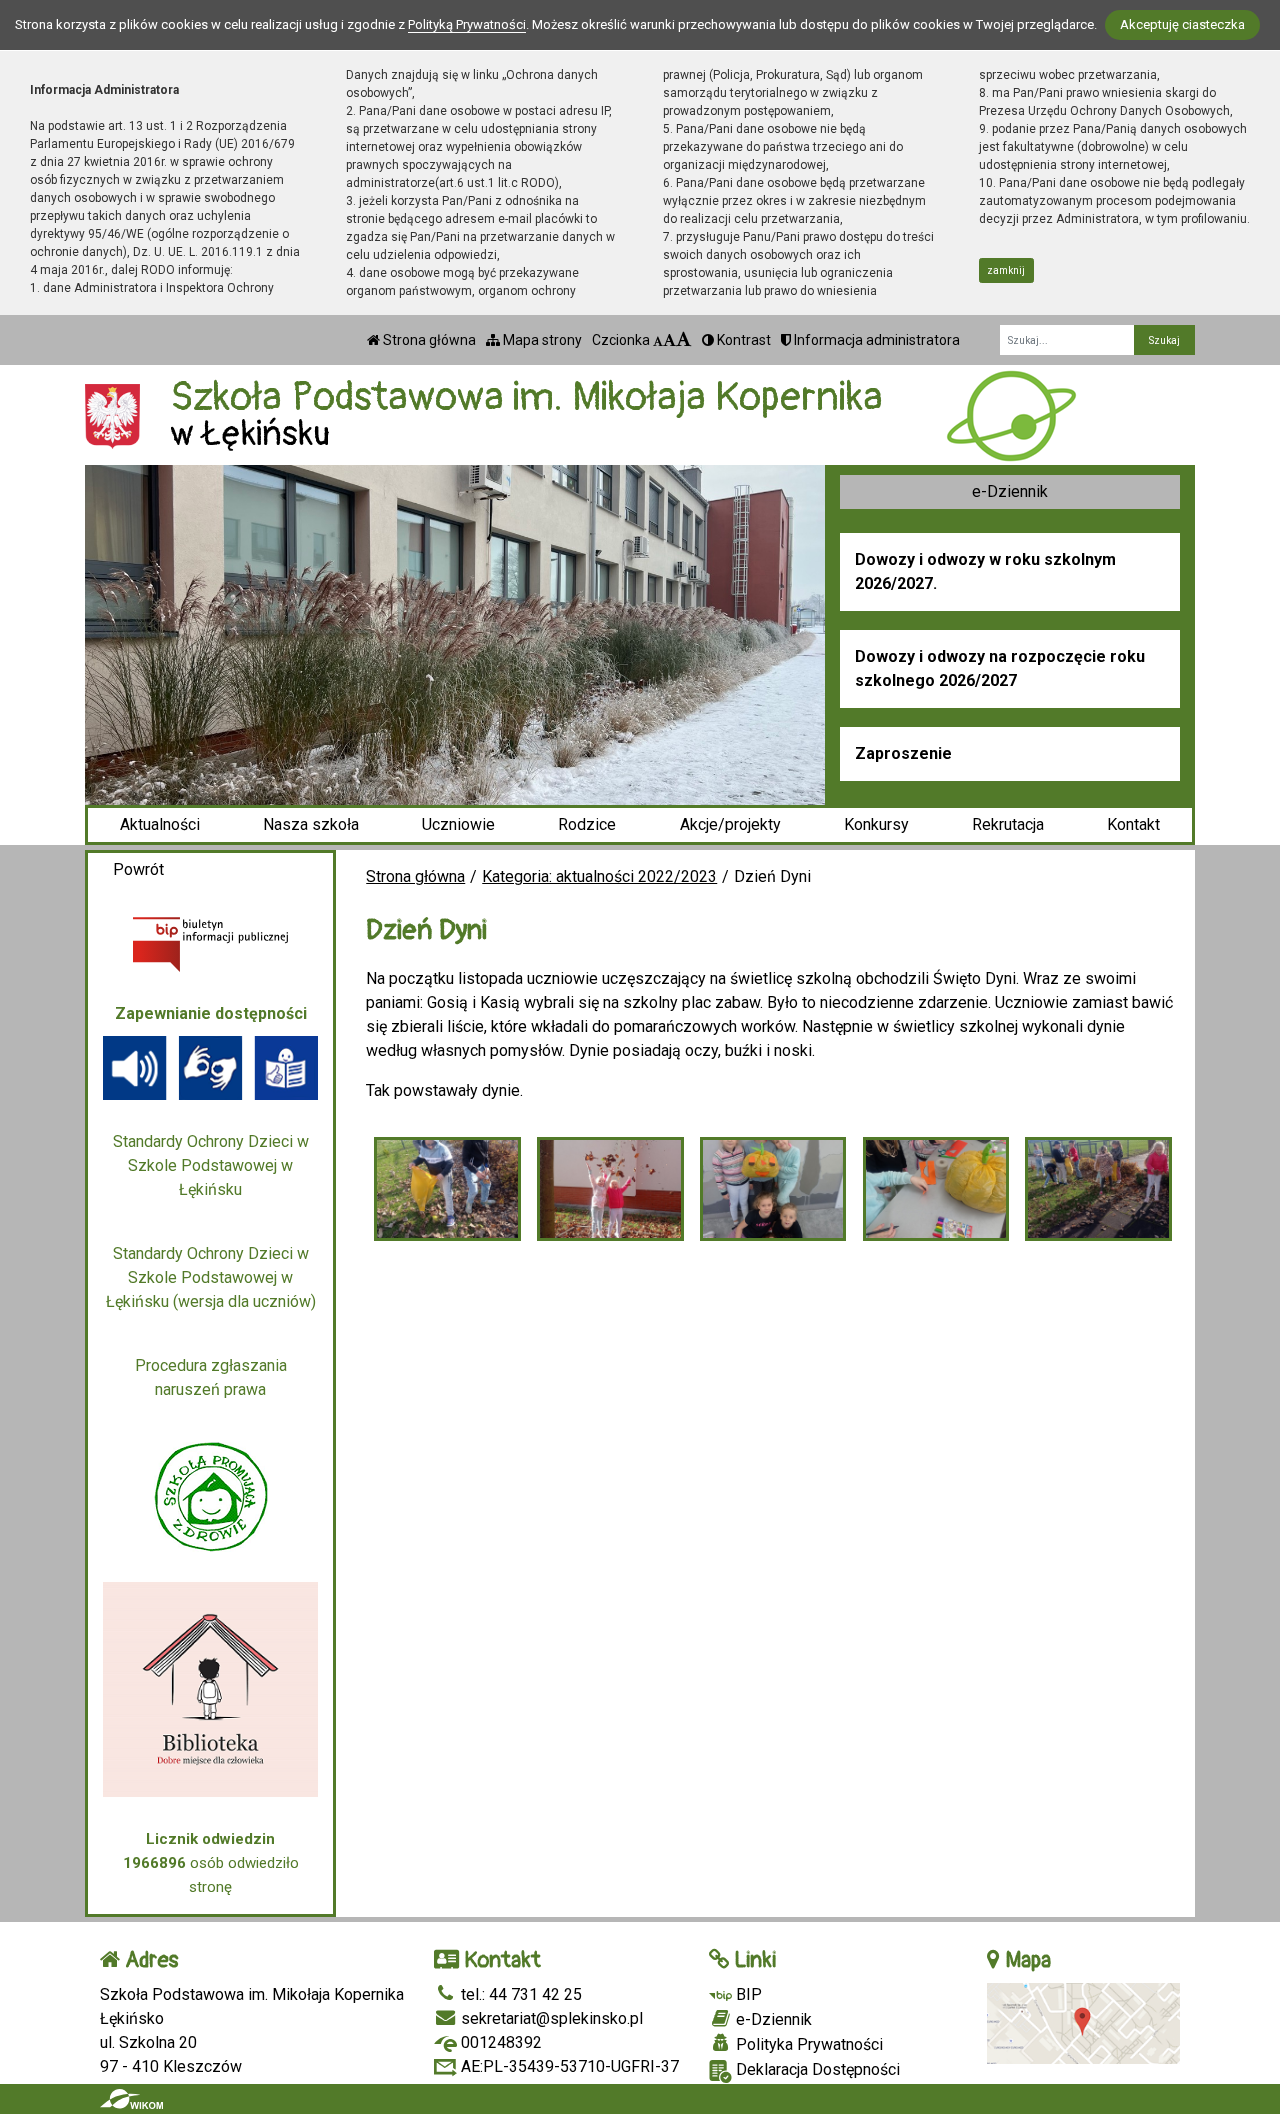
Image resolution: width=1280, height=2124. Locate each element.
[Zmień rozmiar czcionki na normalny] (658, 340)
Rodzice (587, 824)
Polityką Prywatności (467, 24)
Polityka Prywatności (807, 2044)
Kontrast (742, 340)
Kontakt (1133, 824)
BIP (747, 1994)
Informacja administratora (875, 340)
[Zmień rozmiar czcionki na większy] (669, 340)
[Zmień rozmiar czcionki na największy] (684, 340)
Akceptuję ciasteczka (1182, 24)
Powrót (138, 869)
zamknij (1006, 270)
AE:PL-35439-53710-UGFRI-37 (568, 2066)
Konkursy (876, 824)
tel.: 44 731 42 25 (519, 1994)
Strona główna (428, 340)
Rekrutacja (1008, 824)
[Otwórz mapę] (1084, 2022)
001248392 (499, 2042)
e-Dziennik (1010, 491)
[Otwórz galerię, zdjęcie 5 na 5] (1098, 1189)
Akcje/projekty (730, 824)
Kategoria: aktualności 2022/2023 (599, 876)
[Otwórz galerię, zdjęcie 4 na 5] (936, 1189)
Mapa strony (541, 340)
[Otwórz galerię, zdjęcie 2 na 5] (610, 1189)
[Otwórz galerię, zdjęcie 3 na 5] (773, 1189)
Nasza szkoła (311, 824)
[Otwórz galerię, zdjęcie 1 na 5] (447, 1189)
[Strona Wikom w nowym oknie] (131, 2099)
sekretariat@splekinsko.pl (550, 2018)
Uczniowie (458, 824)
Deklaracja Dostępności (816, 2069)
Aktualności (160, 824)
